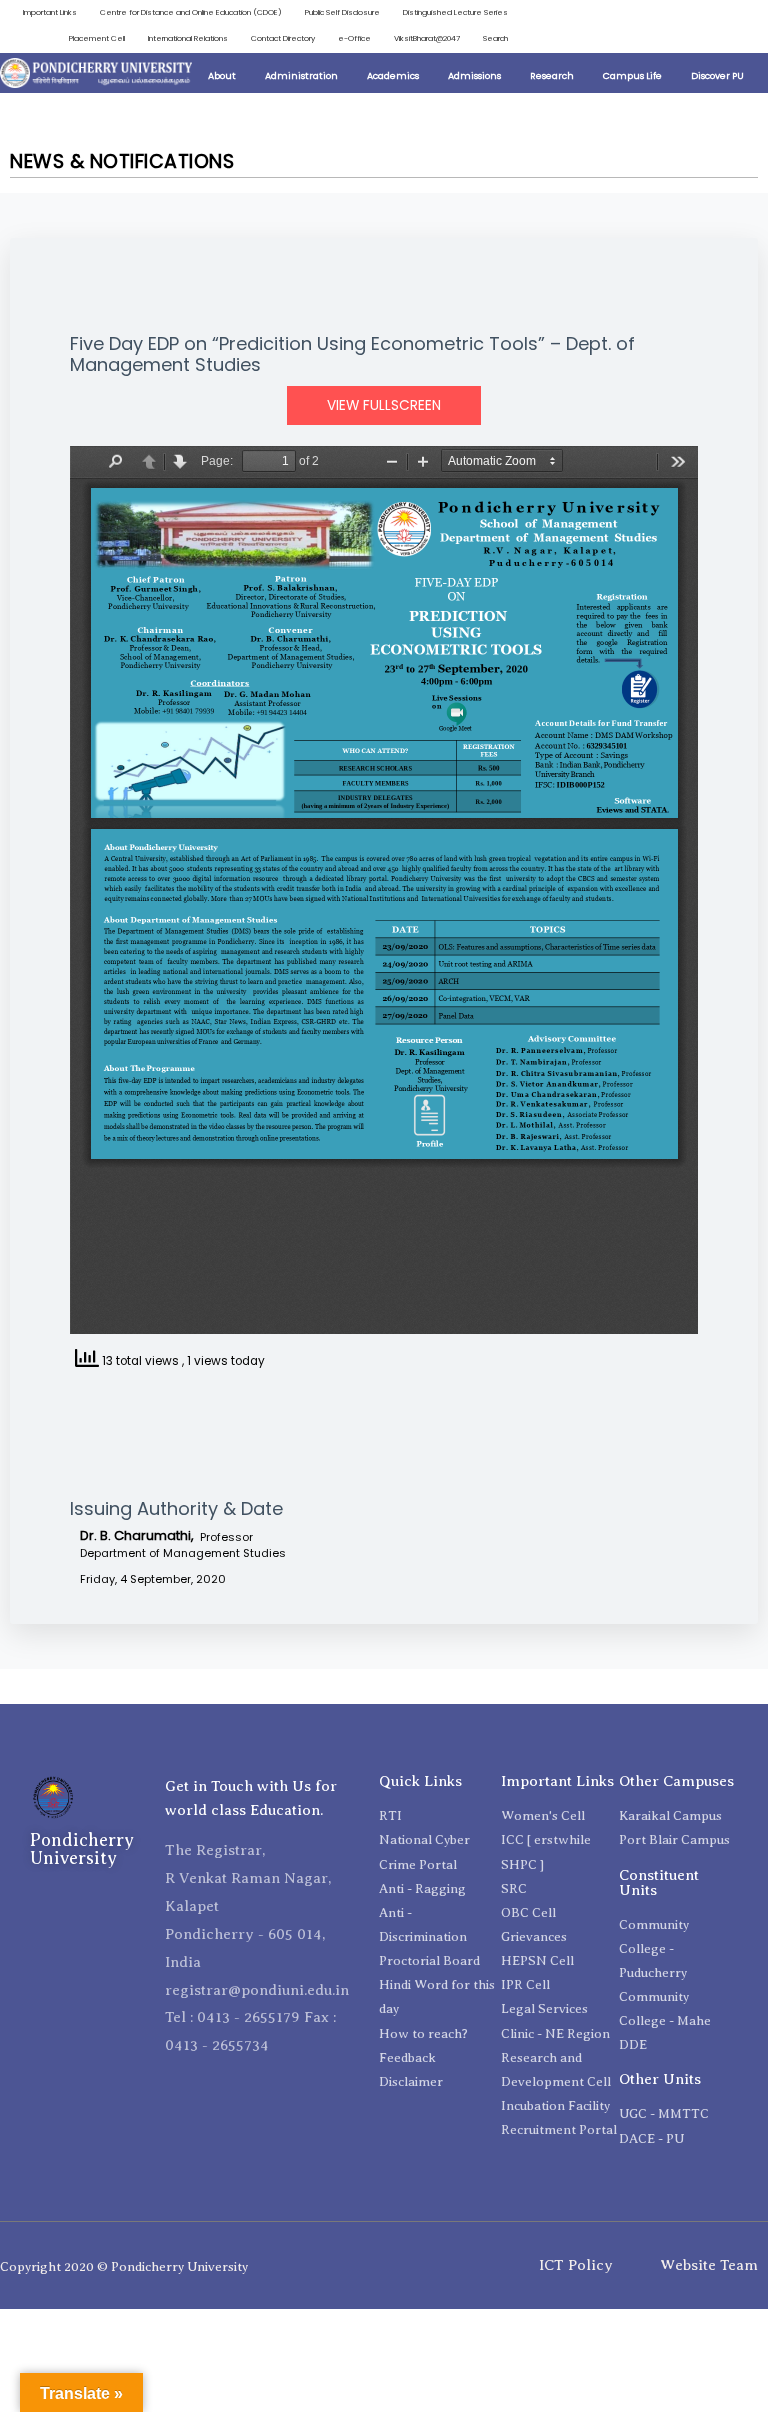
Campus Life (632, 75)
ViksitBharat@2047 (427, 38)
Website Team (709, 2265)
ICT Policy (576, 2265)
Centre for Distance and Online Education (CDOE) (191, 12)
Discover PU (717, 75)
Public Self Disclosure (342, 12)
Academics (393, 75)
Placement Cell (97, 38)
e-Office (354, 38)
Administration (301, 75)
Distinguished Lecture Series (455, 12)
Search (495, 38)
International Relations (188, 38)
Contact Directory (283, 38)
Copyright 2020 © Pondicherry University (124, 2266)
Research (552, 75)
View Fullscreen (384, 405)
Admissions (474, 75)
